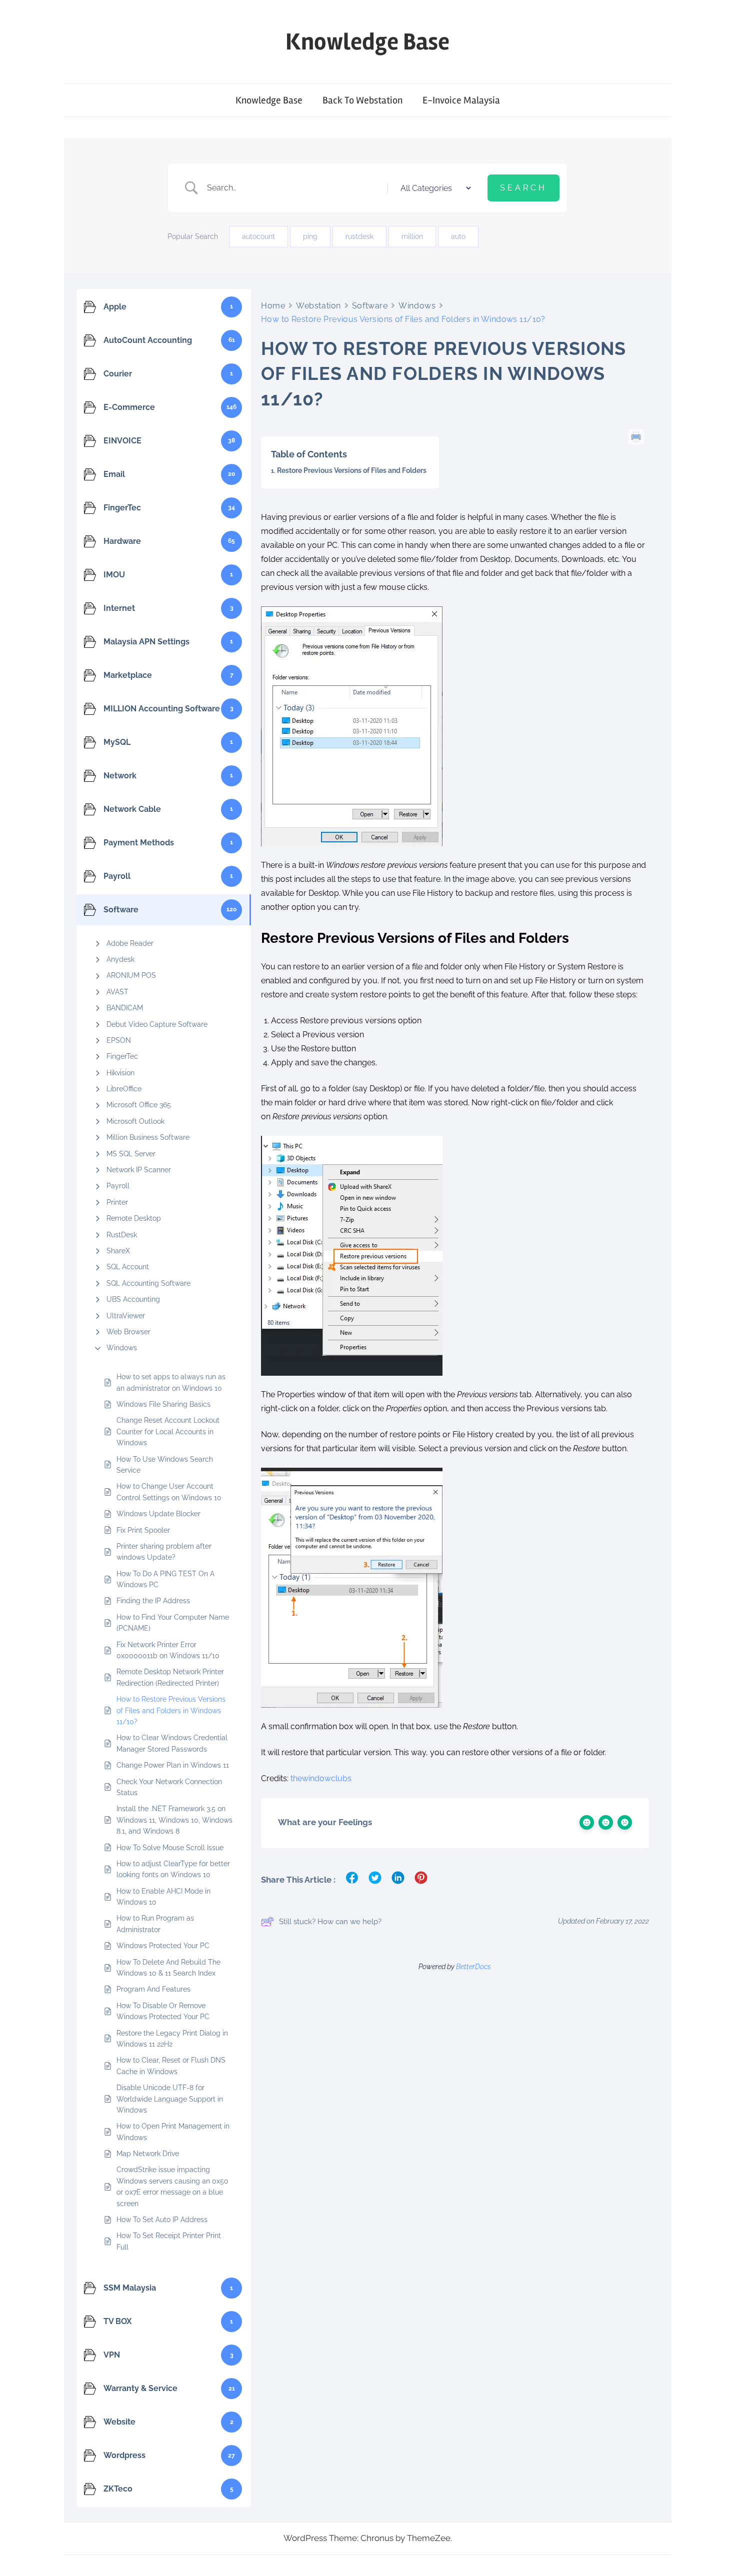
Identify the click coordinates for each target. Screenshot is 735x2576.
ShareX (118, 1251)
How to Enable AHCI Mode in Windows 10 (163, 1897)
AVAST (117, 992)
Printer (117, 1202)
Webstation (318, 306)
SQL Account (128, 1267)
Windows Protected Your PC (163, 1946)
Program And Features (153, 1989)
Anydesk (120, 959)
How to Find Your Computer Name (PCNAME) (173, 1623)
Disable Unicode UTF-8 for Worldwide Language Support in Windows (170, 2099)
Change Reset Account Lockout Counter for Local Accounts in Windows (168, 1431)
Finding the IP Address (153, 1601)
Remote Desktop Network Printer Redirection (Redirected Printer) (170, 1677)
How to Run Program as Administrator (155, 1924)
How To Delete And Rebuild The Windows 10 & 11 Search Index (168, 1968)
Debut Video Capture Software (157, 1024)
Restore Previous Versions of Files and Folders (352, 470)
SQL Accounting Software (148, 1283)
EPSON (119, 1040)
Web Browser (128, 1332)
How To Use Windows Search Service (165, 1465)
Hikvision (120, 1073)
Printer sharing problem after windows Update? (164, 1552)
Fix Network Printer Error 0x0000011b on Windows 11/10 (168, 1650)
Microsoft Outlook (135, 1121)
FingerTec (122, 1056)
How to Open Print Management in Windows (173, 2132)
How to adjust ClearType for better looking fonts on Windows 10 (173, 1869)
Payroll (118, 1186)
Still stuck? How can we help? (330, 1922)
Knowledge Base (367, 42)
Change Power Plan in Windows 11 (173, 1765)
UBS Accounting (133, 1299)
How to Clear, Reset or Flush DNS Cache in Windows (171, 2066)
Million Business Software (148, 1137)
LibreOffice (124, 1089)
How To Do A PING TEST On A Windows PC (165, 1579)
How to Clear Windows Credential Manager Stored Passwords (172, 1743)
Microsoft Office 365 (139, 1105)
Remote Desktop (134, 1218)
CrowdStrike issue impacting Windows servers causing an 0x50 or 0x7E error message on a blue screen (172, 2186)
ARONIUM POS (131, 975)
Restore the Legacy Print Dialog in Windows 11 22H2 (172, 2039)
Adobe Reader (130, 943)
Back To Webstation (362, 100)
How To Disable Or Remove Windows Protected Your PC (163, 2011)
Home (273, 306)
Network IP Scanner (139, 1170)
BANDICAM (125, 1008)
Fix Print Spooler (143, 1530)
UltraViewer (126, 1316)
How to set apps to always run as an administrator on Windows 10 (171, 1382)
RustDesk (122, 1235)
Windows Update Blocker (158, 1514)
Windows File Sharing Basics (163, 1404)
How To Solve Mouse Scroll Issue (170, 1848)
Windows (122, 1348)
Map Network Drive (148, 2154)
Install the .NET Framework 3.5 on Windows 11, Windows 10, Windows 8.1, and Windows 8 (174, 1820)
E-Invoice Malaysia (461, 100)
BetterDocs (473, 1967)
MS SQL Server (131, 1154)
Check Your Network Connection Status (169, 1787)
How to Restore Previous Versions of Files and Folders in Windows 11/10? (171, 1710)
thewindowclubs (321, 1778)
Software (370, 306)
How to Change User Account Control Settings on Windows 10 (169, 1492)
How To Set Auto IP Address (163, 2220)
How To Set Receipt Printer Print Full (169, 2241)
